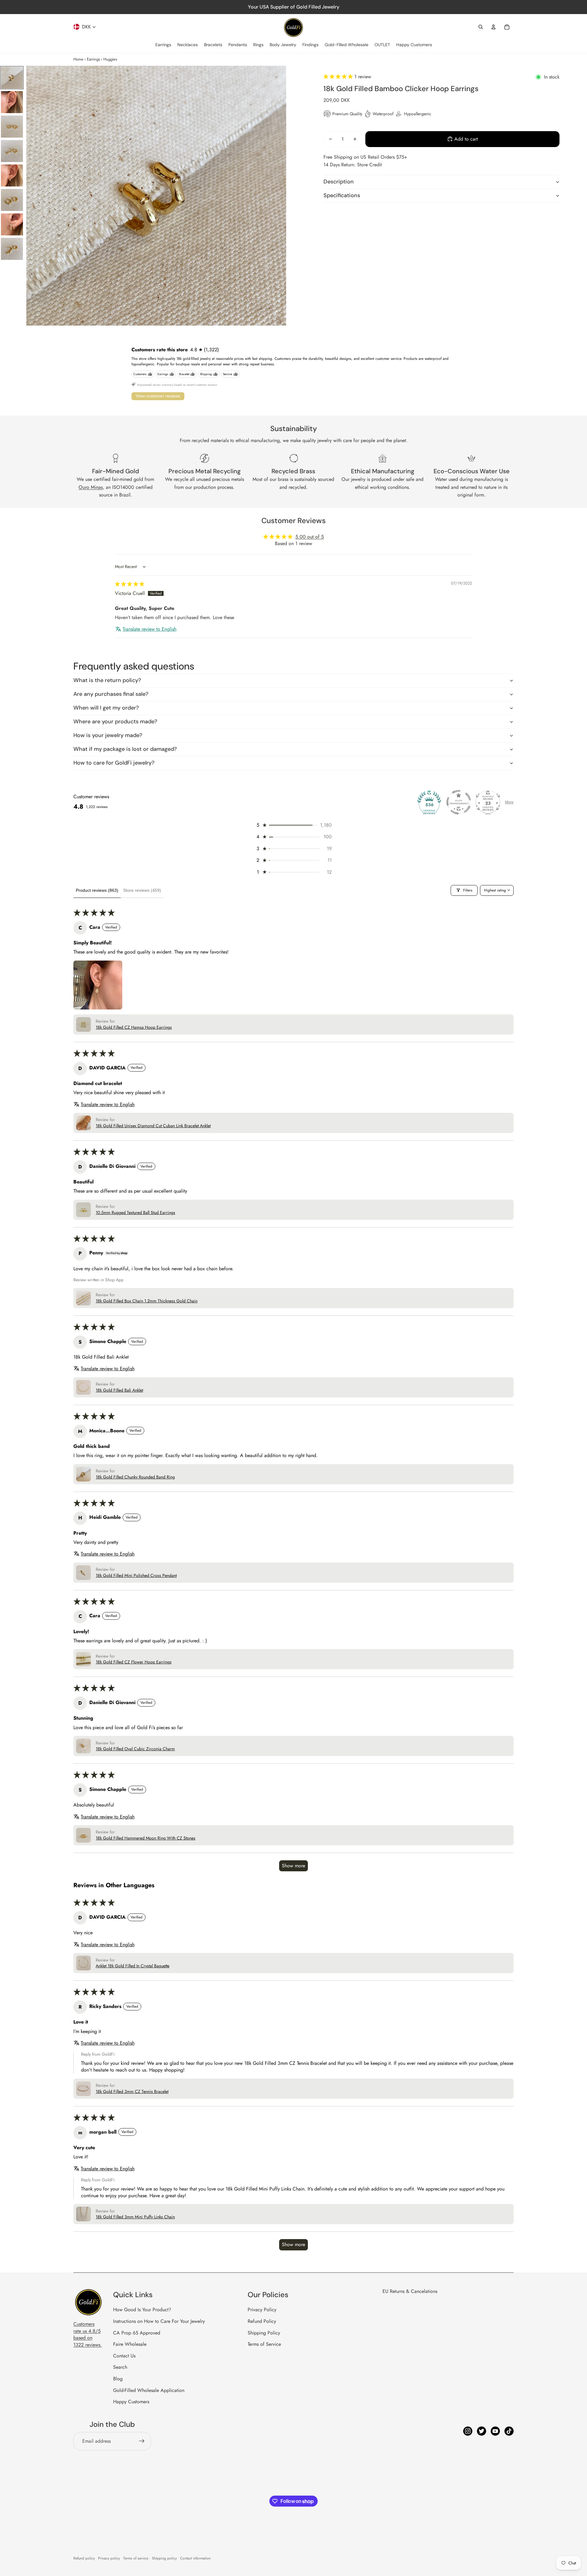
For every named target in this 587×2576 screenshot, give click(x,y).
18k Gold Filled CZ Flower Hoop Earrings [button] (134, 1662)
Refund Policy (262, 2321)
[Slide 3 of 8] (12, 127)
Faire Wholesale (130, 2344)
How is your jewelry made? (108, 735)
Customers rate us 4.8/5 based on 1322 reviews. (88, 2334)
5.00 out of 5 (310, 537)
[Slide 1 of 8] (12, 78)
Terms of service (136, 2558)
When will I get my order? (106, 708)
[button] (339, 77)
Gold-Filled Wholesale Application (149, 2390)
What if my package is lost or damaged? (125, 749)
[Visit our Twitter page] (482, 2431)
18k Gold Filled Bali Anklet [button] (119, 1390)
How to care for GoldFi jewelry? (114, 763)
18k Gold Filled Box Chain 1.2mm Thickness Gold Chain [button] (147, 1301)
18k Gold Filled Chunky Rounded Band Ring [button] (135, 1477)
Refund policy (84, 2558)
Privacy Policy (262, 2310)
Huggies (110, 59)
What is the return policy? (107, 680)
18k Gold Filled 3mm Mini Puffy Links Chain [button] (135, 2217)
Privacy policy (109, 2558)
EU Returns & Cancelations (410, 2291)
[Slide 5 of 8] (12, 175)
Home (78, 59)
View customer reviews (158, 396)
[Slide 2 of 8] (12, 102)
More (509, 802)
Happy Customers (131, 2402)
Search (120, 2367)
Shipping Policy (264, 2333)
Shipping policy (164, 2558)
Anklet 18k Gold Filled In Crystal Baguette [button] (133, 1966)
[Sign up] (142, 2441)
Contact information (195, 2558)
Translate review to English (150, 629)
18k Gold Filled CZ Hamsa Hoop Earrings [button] (134, 1027)
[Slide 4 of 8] (12, 151)
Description (339, 182)
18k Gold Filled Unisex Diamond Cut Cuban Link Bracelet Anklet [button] (153, 1126)
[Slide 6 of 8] (12, 200)
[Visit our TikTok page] (509, 2431)
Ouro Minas (91, 487)
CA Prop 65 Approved (137, 2333)
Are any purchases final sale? (111, 694)
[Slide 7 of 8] (12, 224)
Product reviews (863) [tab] (97, 890)
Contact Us (124, 2356)
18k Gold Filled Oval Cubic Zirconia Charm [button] (135, 1749)
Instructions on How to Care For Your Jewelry (159, 2321)
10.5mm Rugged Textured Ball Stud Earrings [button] (135, 1213)
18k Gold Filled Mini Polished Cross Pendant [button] (136, 1576)
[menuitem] (163, 45)
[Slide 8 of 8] (12, 249)
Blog (118, 2379)
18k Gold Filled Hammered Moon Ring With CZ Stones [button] (146, 1838)
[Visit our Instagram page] (468, 2431)
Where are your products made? (115, 722)
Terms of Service (264, 2344)
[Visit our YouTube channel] (495, 2431)
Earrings (93, 59)
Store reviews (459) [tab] (142, 890)
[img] (130, 584)
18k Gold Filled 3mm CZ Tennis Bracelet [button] (132, 2092)
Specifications (342, 195)
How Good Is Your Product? (142, 2310)
